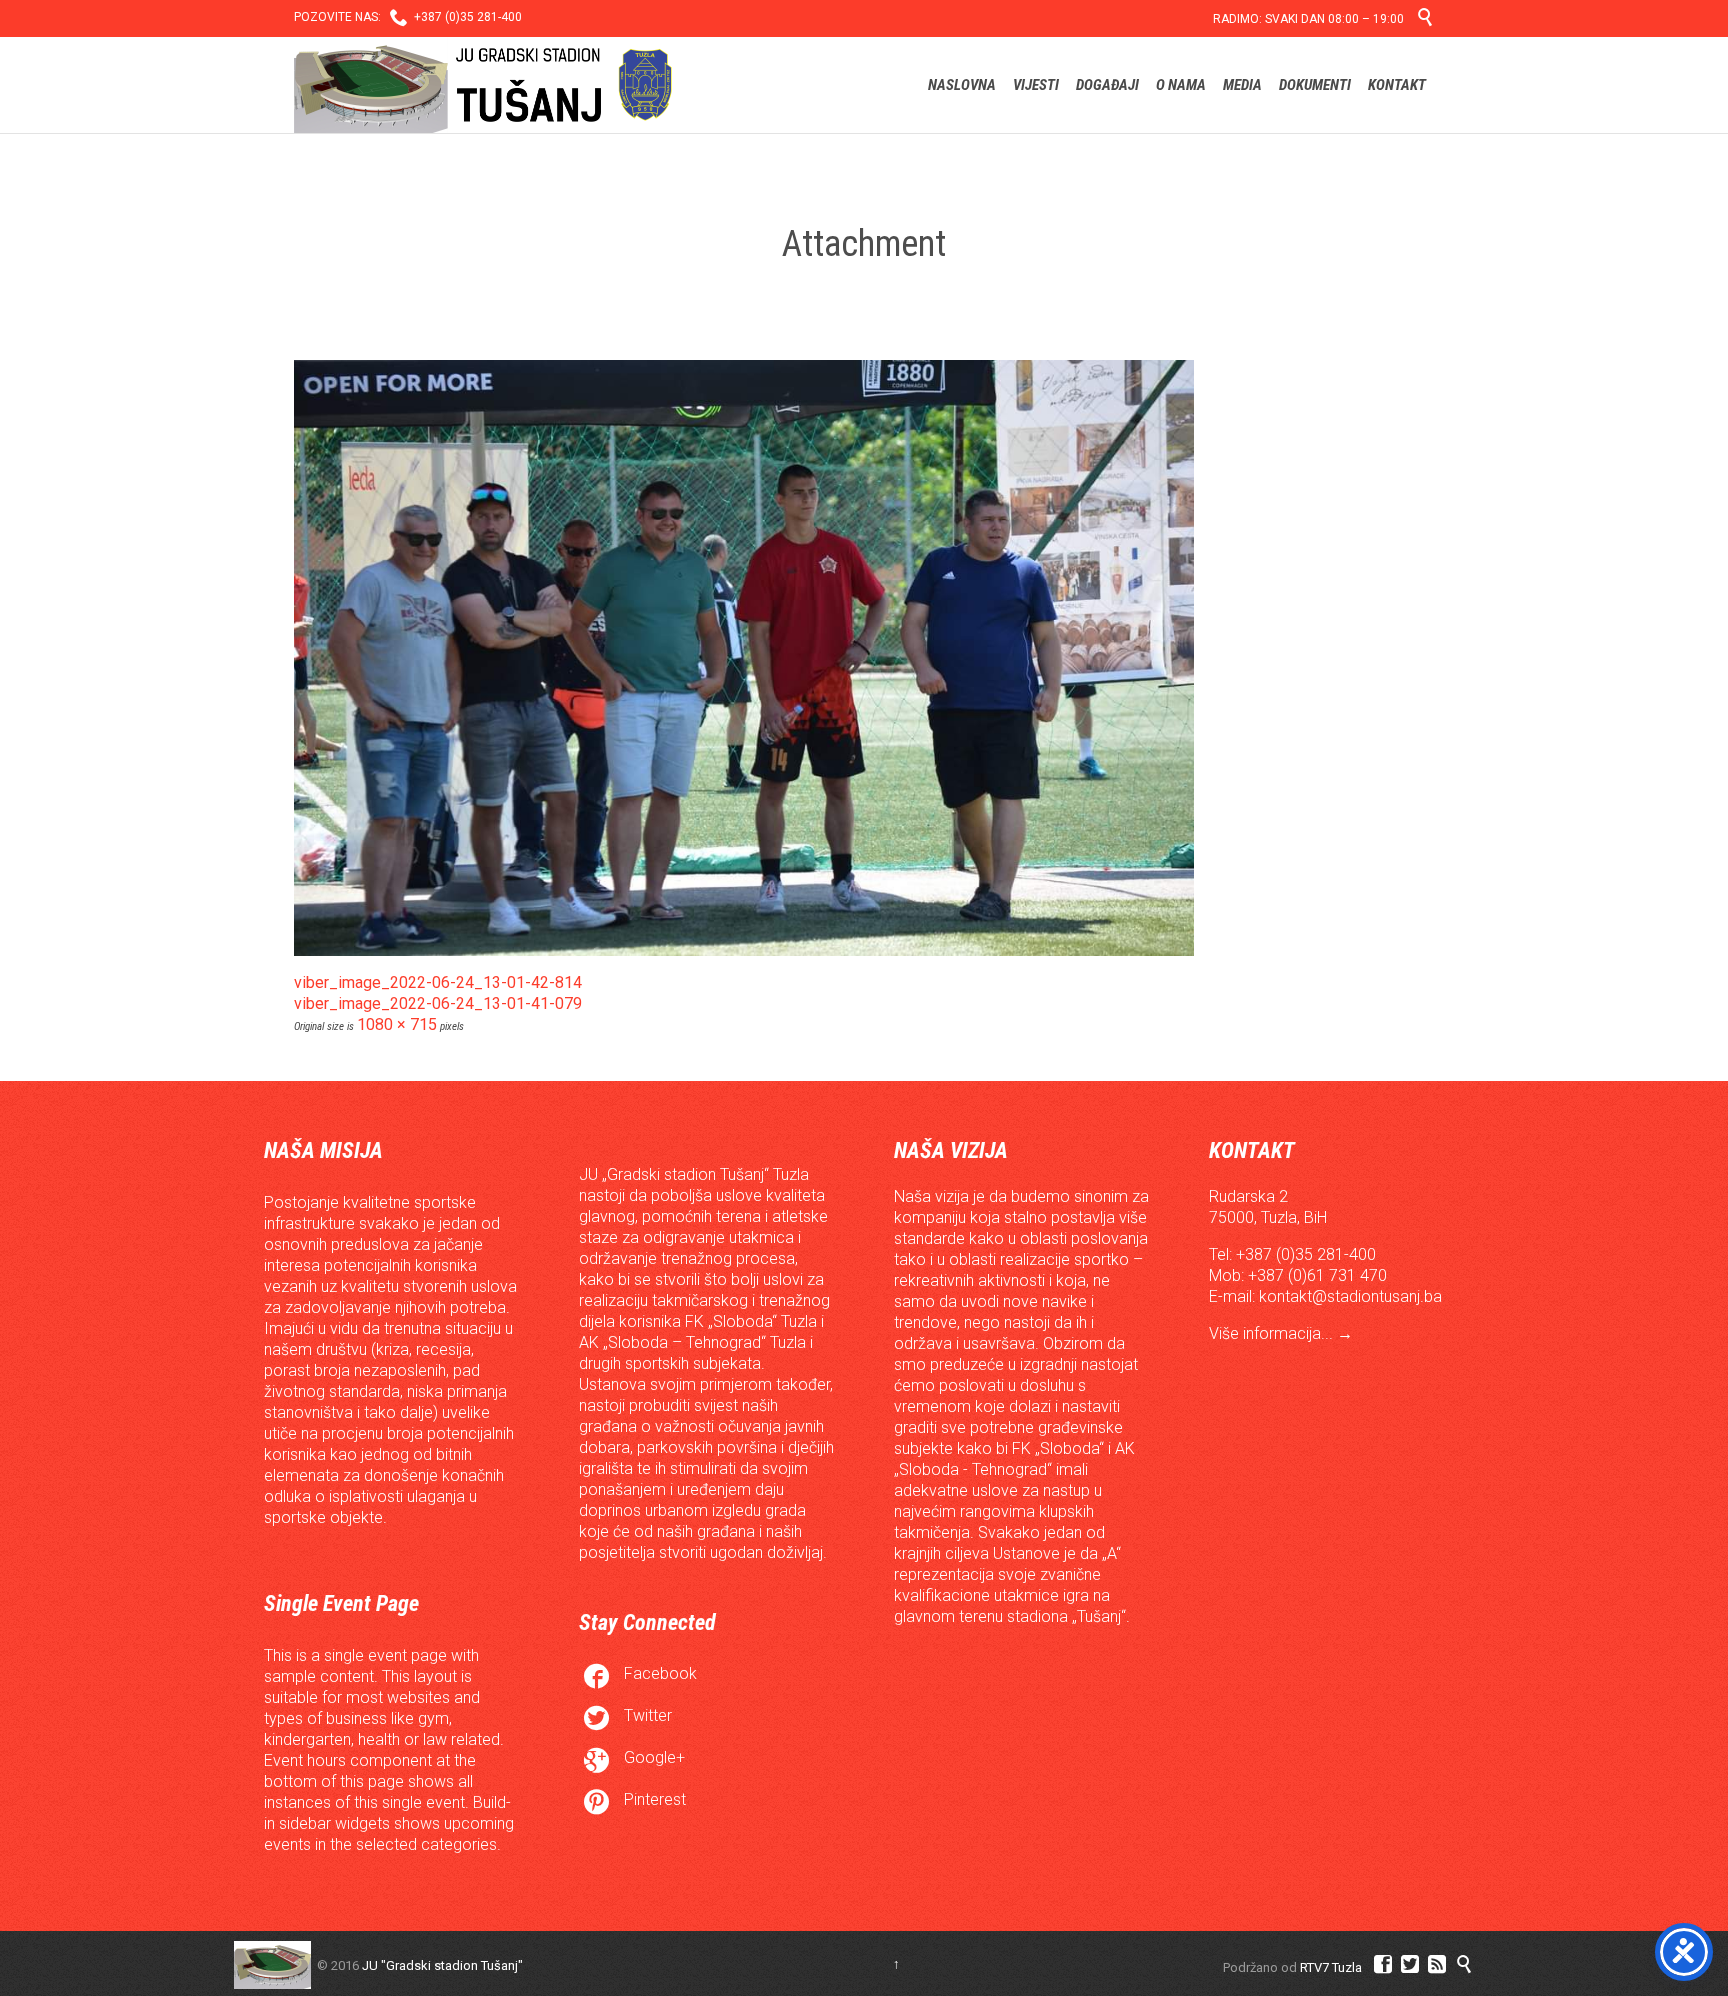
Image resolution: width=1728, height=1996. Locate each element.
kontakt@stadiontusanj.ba (1350, 1296)
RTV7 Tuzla (1331, 1967)
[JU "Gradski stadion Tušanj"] (483, 85)
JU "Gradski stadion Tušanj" (442, 1965)
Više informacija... (1273, 1333)
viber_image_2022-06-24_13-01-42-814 (438, 982)
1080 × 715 (397, 1024)
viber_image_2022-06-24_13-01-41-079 (438, 1003)
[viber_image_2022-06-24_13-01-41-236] (864, 658)
